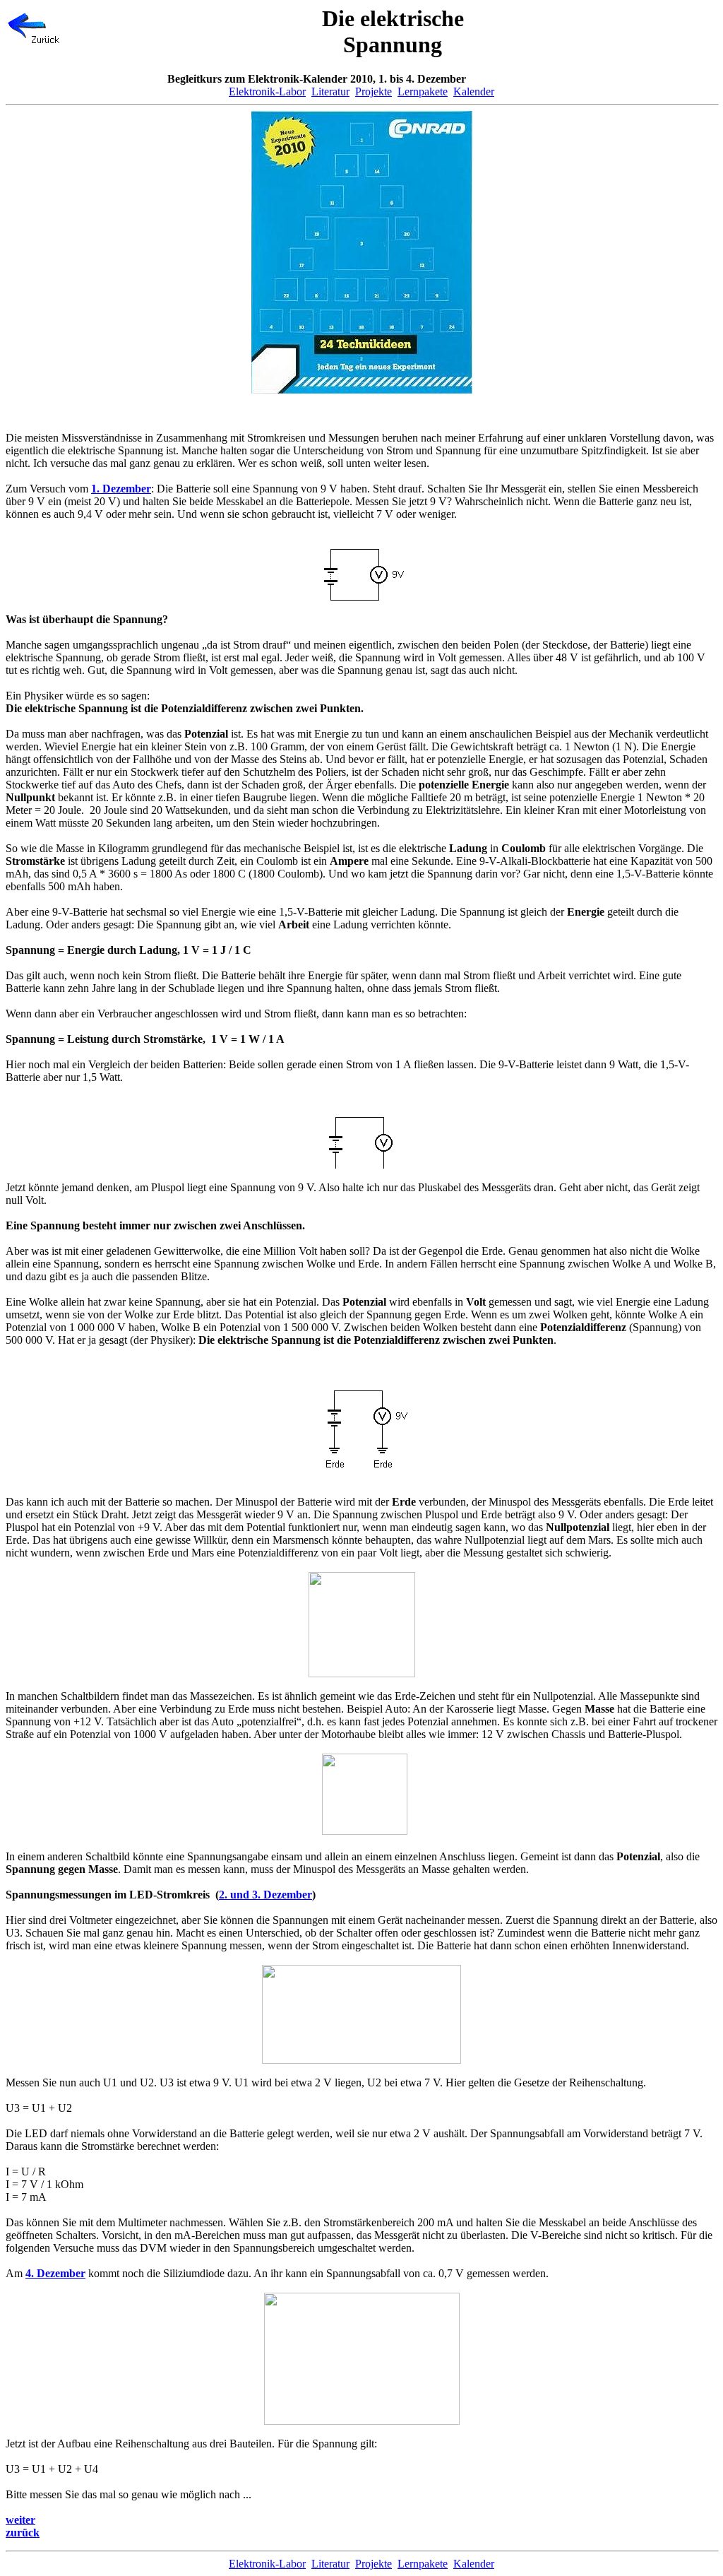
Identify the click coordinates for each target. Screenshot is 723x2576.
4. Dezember (55, 2273)
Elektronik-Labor (267, 91)
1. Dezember (121, 489)
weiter (20, 2520)
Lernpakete (423, 91)
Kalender (474, 91)
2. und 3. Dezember (265, 1895)
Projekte (374, 91)
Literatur (330, 91)
